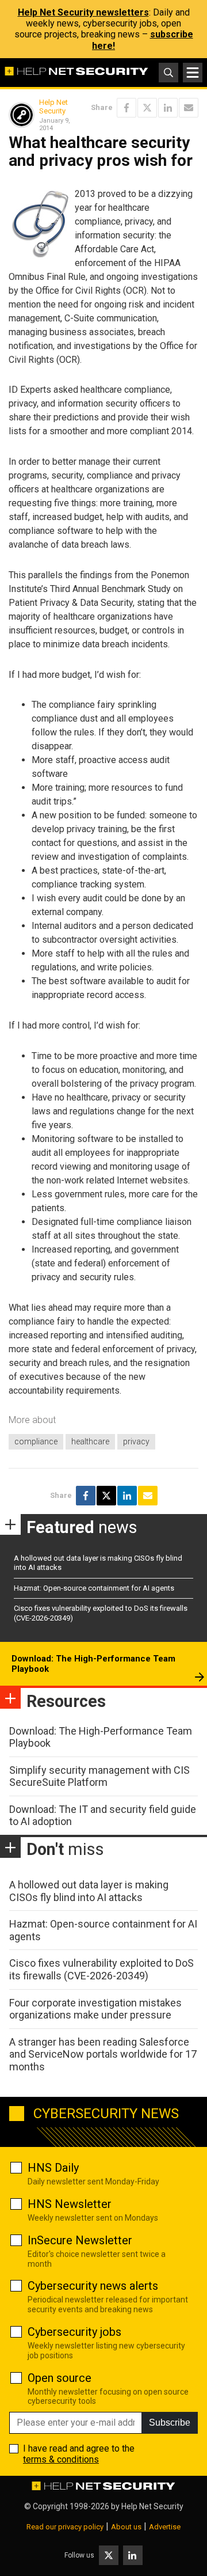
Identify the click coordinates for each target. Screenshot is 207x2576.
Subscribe (170, 2423)
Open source (60, 2378)
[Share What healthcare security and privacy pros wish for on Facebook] (126, 108)
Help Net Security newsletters (83, 12)
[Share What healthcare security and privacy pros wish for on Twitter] (147, 108)
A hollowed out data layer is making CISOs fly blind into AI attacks (89, 1891)
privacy (136, 1441)
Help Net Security (53, 107)
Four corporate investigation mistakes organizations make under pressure (95, 2009)
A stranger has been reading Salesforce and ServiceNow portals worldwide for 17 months (103, 2054)
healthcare (90, 1441)
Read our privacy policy (65, 2527)
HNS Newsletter (70, 2204)
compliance (36, 1441)
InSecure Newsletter (80, 2240)
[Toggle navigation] (193, 73)
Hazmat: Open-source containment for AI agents (94, 1588)
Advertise (165, 2527)
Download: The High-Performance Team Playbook (93, 1664)
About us (126, 2527)
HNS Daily (53, 2168)
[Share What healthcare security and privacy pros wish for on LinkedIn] (168, 108)
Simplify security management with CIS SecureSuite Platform (99, 1776)
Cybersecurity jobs (74, 2332)
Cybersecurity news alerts (93, 2286)
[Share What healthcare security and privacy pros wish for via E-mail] (189, 108)
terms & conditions (61, 2459)
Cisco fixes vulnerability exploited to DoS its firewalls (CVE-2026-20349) (101, 1969)
